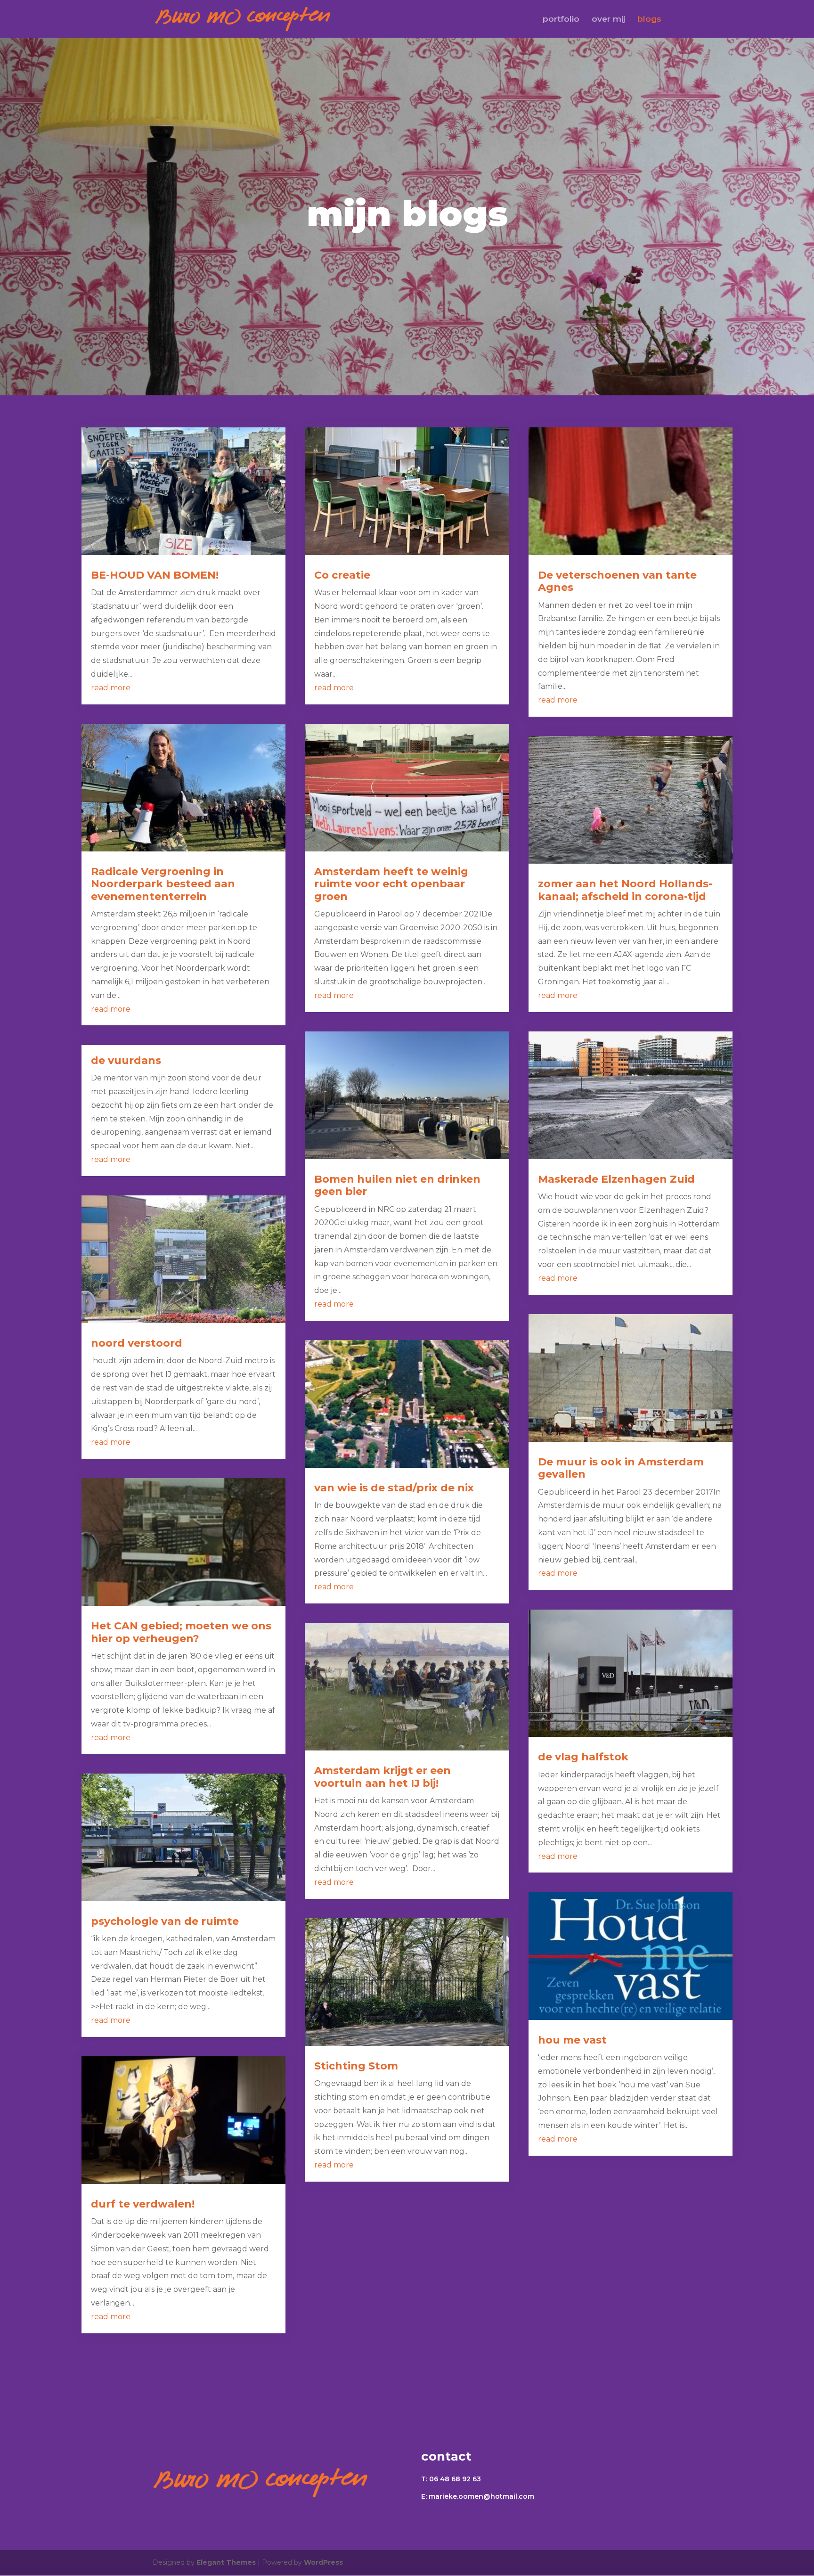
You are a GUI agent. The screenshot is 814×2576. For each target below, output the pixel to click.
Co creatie (342, 575)
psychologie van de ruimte (165, 1921)
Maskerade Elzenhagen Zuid (616, 1179)
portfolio (561, 20)
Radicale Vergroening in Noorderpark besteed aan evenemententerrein (163, 884)
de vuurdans (126, 1060)
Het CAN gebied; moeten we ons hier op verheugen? (181, 1632)
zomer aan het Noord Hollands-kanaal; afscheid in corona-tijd (625, 890)
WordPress (323, 2562)
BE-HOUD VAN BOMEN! (155, 575)
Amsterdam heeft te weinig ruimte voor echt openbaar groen (391, 884)
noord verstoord (137, 1343)
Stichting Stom (356, 2066)
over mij (608, 20)
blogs (649, 20)
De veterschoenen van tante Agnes (617, 581)
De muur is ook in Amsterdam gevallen (621, 1468)
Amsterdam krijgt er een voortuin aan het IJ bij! (383, 1777)
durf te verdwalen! (143, 2204)
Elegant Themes (226, 2562)
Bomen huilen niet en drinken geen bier (397, 1185)
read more (111, 688)
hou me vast (572, 2040)
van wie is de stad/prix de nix (394, 1488)
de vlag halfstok (583, 1757)
